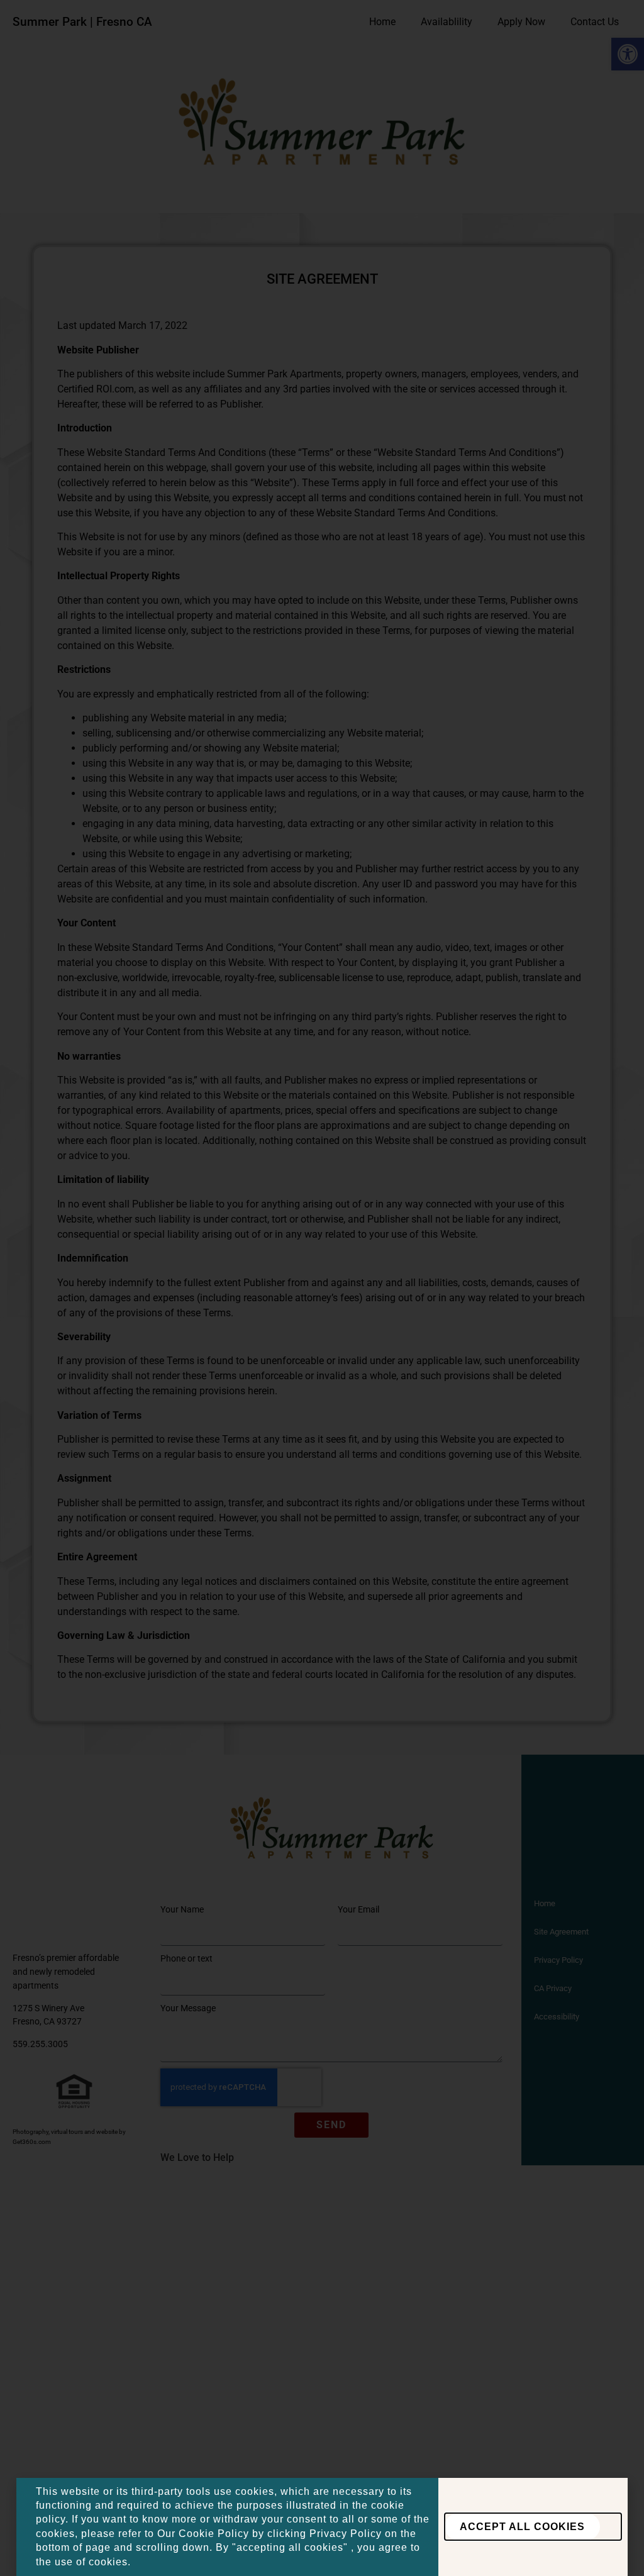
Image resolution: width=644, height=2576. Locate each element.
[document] (322, 1288)
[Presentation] (533, 2527)
